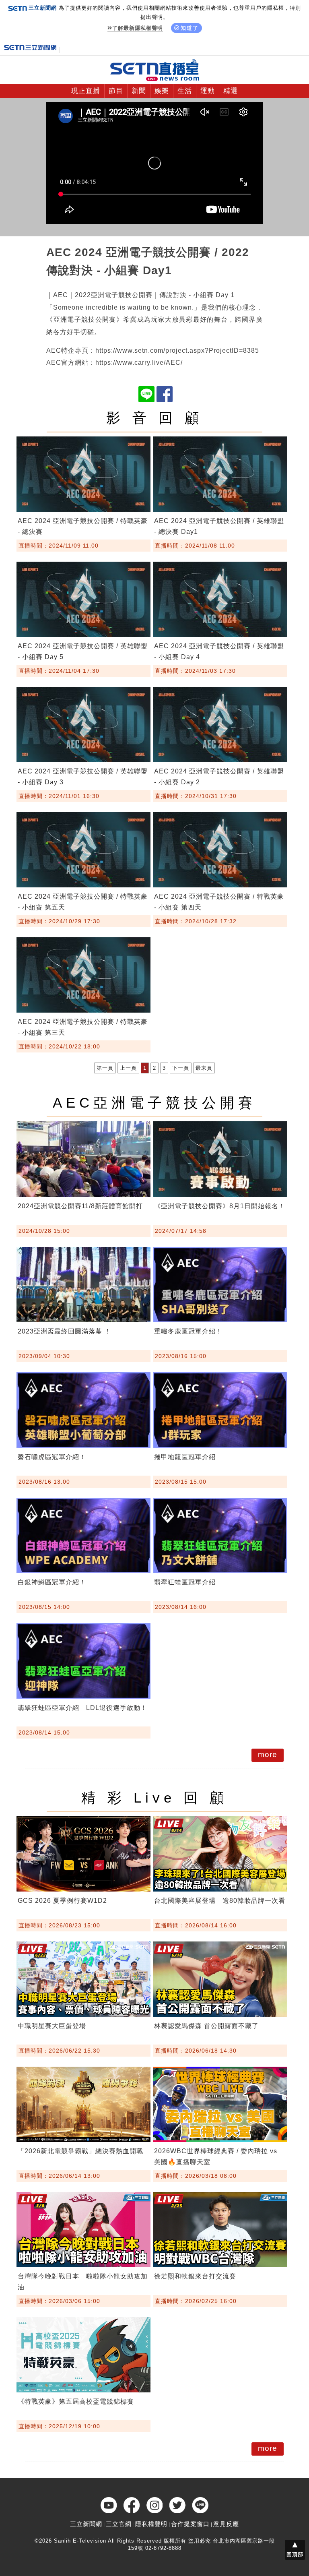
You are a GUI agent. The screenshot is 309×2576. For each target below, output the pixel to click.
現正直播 (86, 91)
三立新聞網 (86, 2524)
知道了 (190, 28)
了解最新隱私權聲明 (138, 28)
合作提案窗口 (190, 2524)
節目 (116, 91)
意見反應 (226, 2524)
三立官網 (119, 2524)
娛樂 (162, 91)
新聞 (139, 91)
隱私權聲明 (151, 2524)
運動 (208, 91)
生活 (185, 91)
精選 (231, 91)
